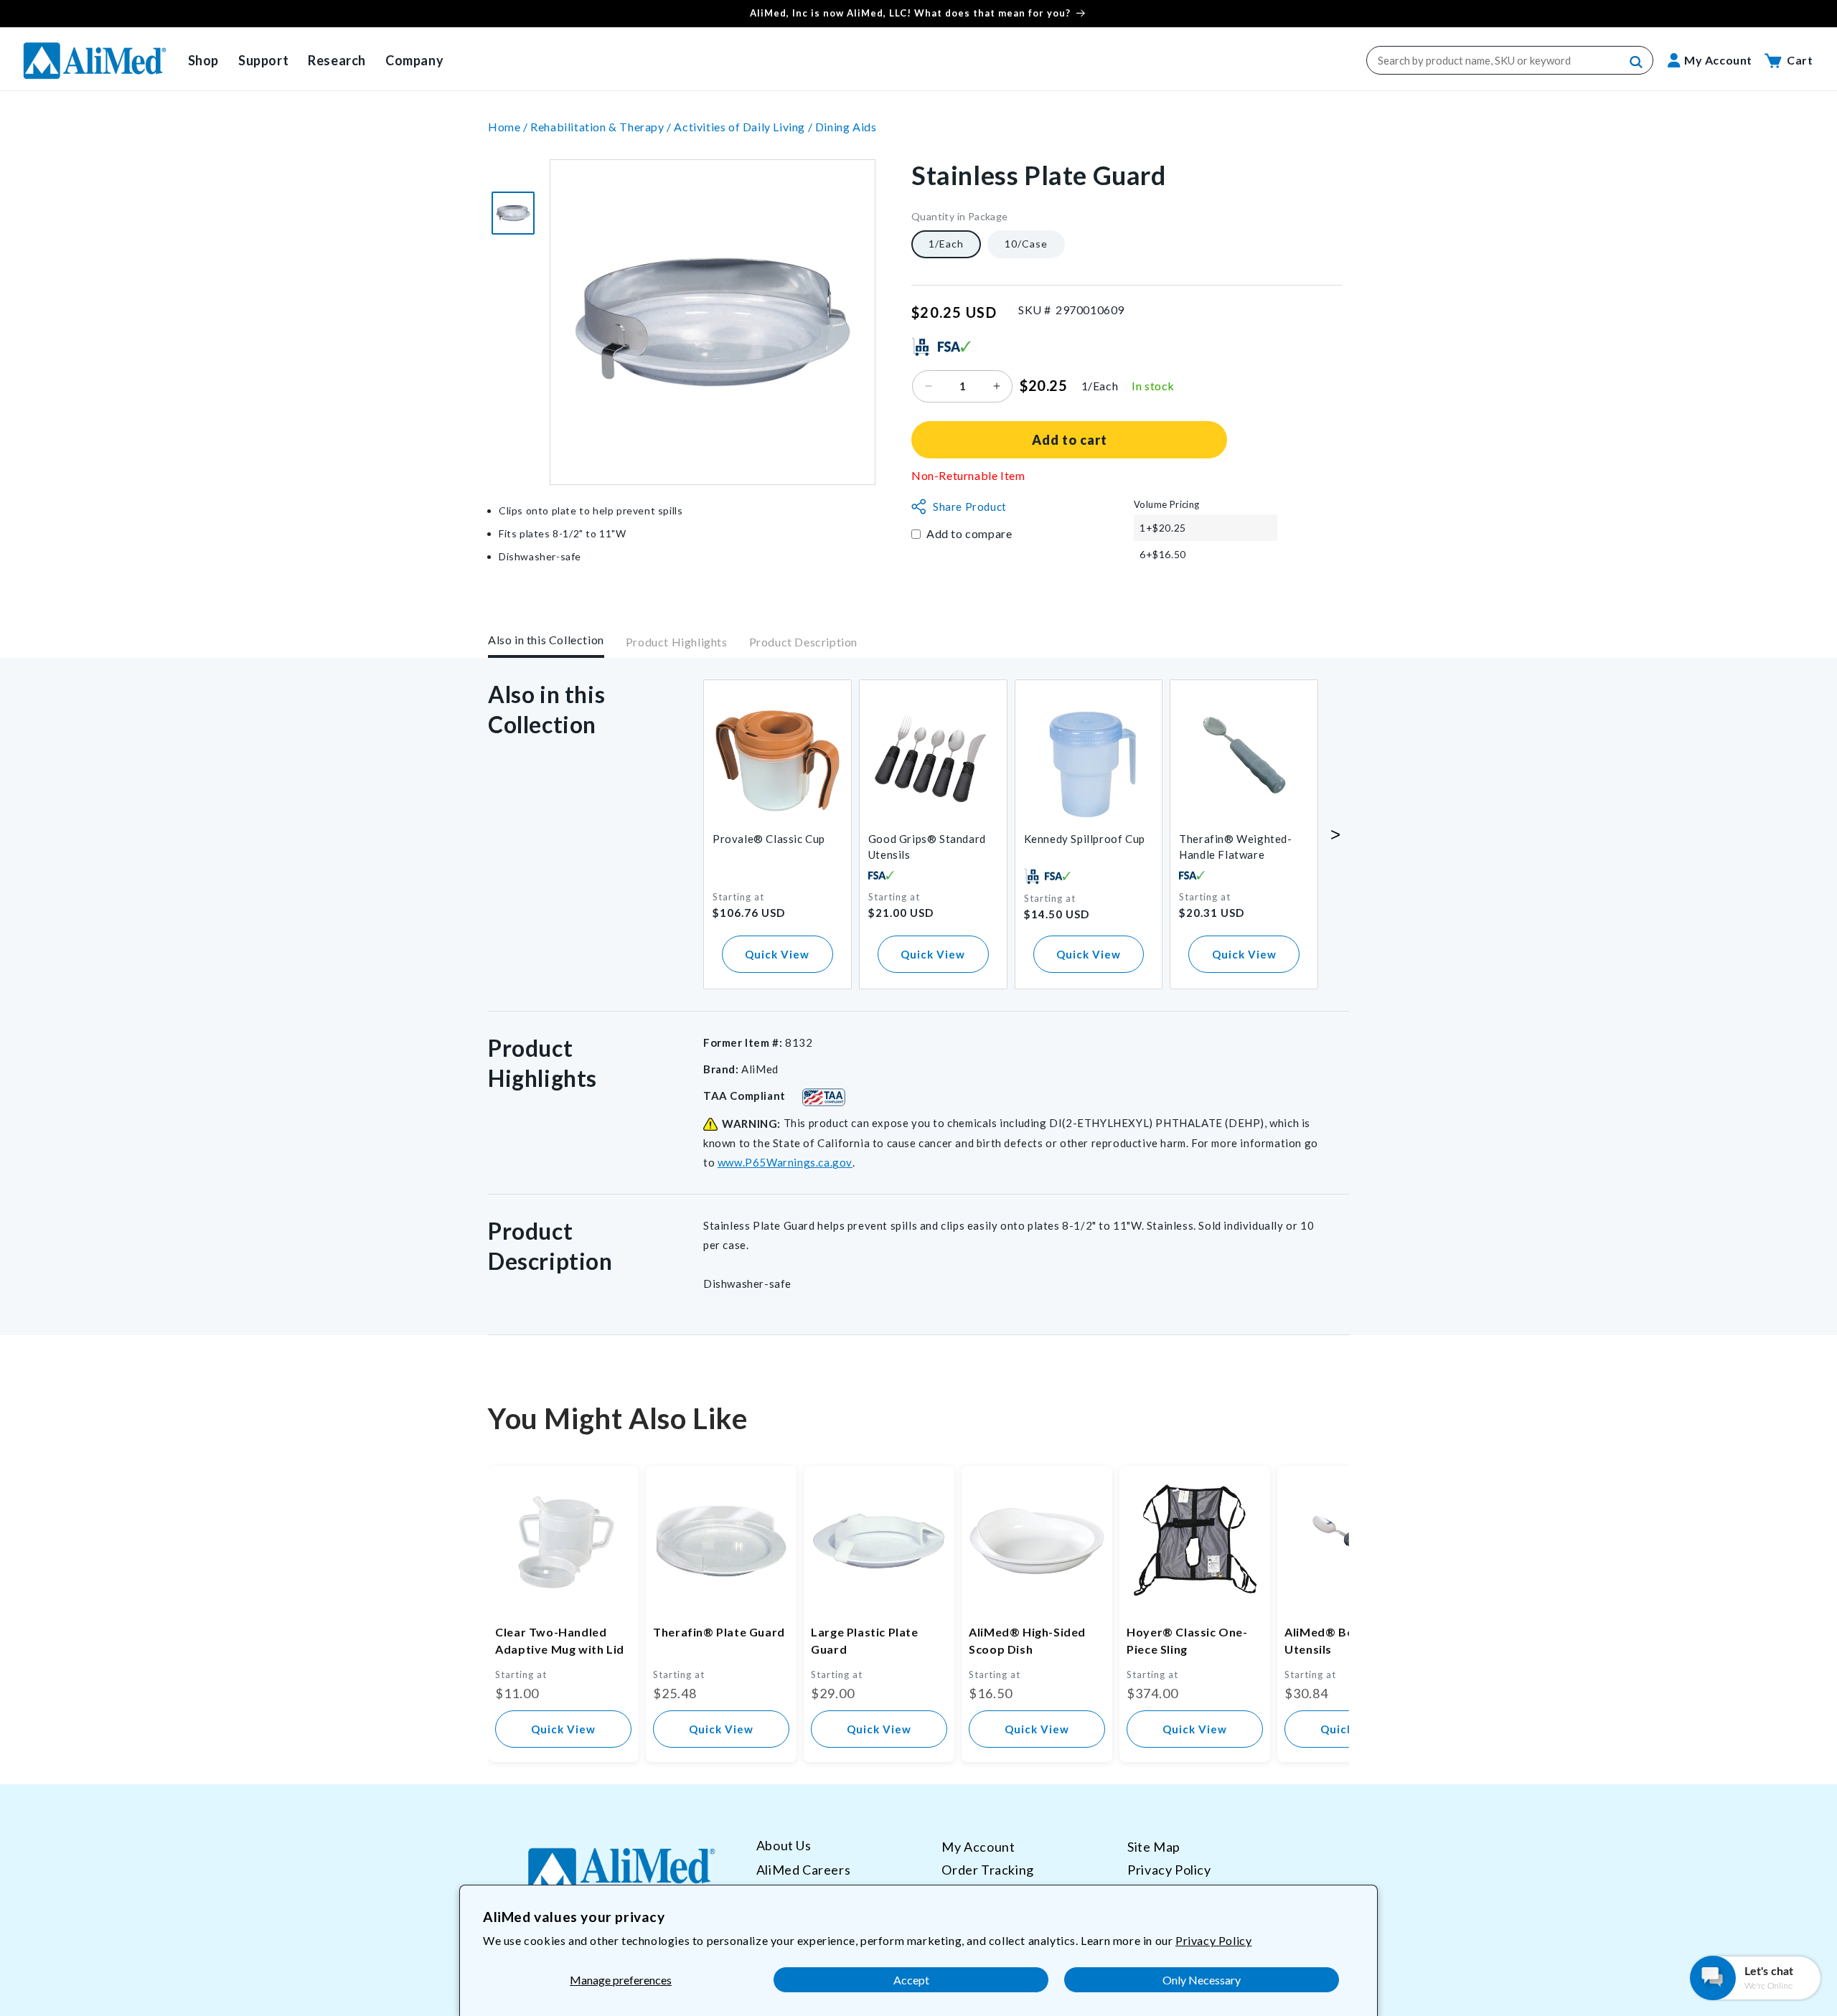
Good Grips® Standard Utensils (927, 847)
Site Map (1154, 1847)
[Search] (1637, 62)
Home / (509, 127)
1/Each (946, 244)
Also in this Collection (546, 640)
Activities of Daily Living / (744, 127)
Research (337, 60)
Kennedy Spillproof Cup (1085, 839)
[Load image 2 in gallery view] (513, 213)
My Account (978, 1847)
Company (414, 60)
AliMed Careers (803, 1869)
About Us (784, 1846)
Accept (911, 1980)
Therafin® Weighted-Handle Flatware (1235, 847)
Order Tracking (987, 1869)
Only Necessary (1202, 1980)
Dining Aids (846, 127)
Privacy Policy (1213, 1940)
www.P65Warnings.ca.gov (785, 1162)
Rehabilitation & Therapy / (602, 127)
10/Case (1026, 244)
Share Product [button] (970, 507)
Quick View (777, 954)
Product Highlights (677, 642)
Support (263, 60)
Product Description (803, 642)
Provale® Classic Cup (769, 839)
